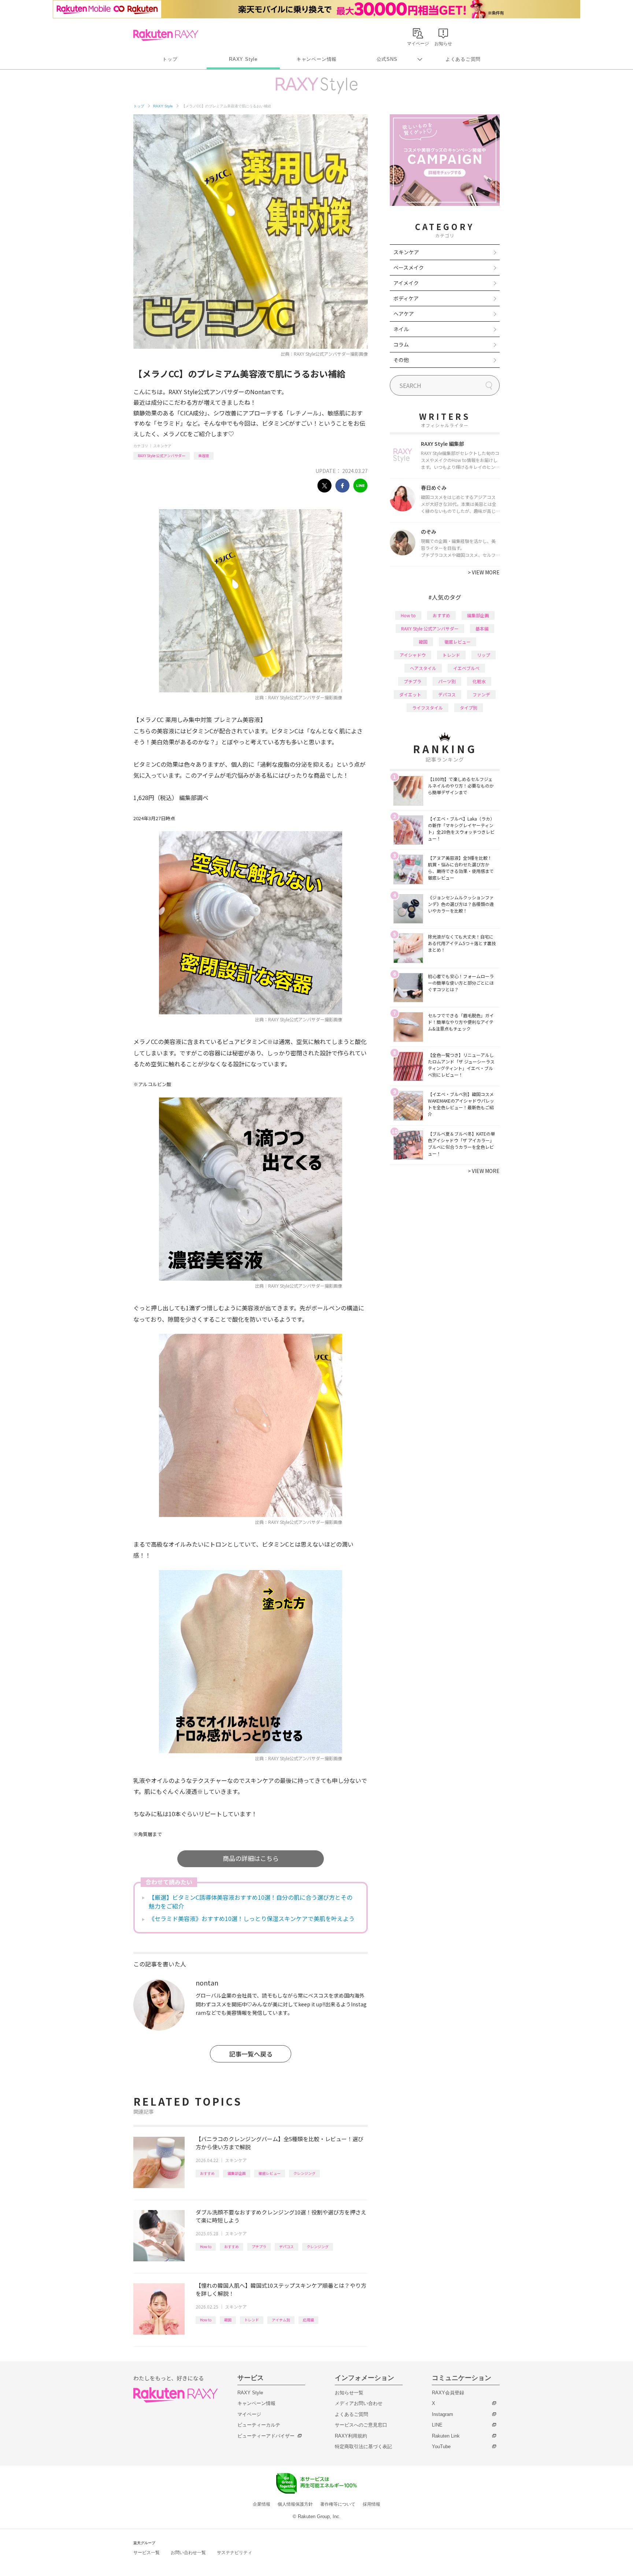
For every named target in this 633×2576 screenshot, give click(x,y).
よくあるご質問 (463, 59)
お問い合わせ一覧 (188, 2553)
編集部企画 (237, 2173)
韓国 (228, 2320)
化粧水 (479, 681)
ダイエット (410, 694)
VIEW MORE (484, 572)
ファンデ (481, 694)
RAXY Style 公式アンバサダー (162, 456)
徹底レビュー (270, 2173)
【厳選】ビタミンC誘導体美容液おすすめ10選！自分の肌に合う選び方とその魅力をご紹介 (251, 1902)
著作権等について (338, 2504)
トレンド (252, 2320)
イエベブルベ (466, 668)
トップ (170, 59)
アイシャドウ (413, 655)
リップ (484, 655)
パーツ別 (447, 681)
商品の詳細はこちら (251, 1858)
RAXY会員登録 (448, 2393)
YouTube (441, 2447)
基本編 (482, 628)
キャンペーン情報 (316, 59)
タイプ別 (469, 708)
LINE (437, 2425)
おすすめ (207, 2173)
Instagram (443, 2414)
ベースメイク (409, 267)
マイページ (249, 2414)
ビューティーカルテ (259, 2425)
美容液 (204, 456)
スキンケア (162, 446)
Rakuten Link (446, 2436)
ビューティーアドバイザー (266, 2436)
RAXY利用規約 (351, 2436)
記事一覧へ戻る (251, 2054)
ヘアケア (404, 314)
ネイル (401, 329)
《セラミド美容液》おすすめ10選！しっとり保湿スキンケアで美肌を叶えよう (252, 1918)
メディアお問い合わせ (359, 2403)
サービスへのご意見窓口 (361, 2425)
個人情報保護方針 (295, 2504)
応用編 (308, 2320)
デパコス (286, 2246)
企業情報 (262, 2504)
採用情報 (371, 2504)
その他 (401, 360)
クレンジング (304, 2173)
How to (206, 2246)
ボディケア (406, 298)
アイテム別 (281, 2320)
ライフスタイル (427, 708)
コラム (401, 344)
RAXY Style (243, 59)
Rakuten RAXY (166, 35)
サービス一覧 (147, 2553)
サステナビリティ (234, 2553)
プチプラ (259, 2246)
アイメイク (406, 283)
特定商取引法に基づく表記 (363, 2447)
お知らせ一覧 (349, 2393)
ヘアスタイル (423, 668)
